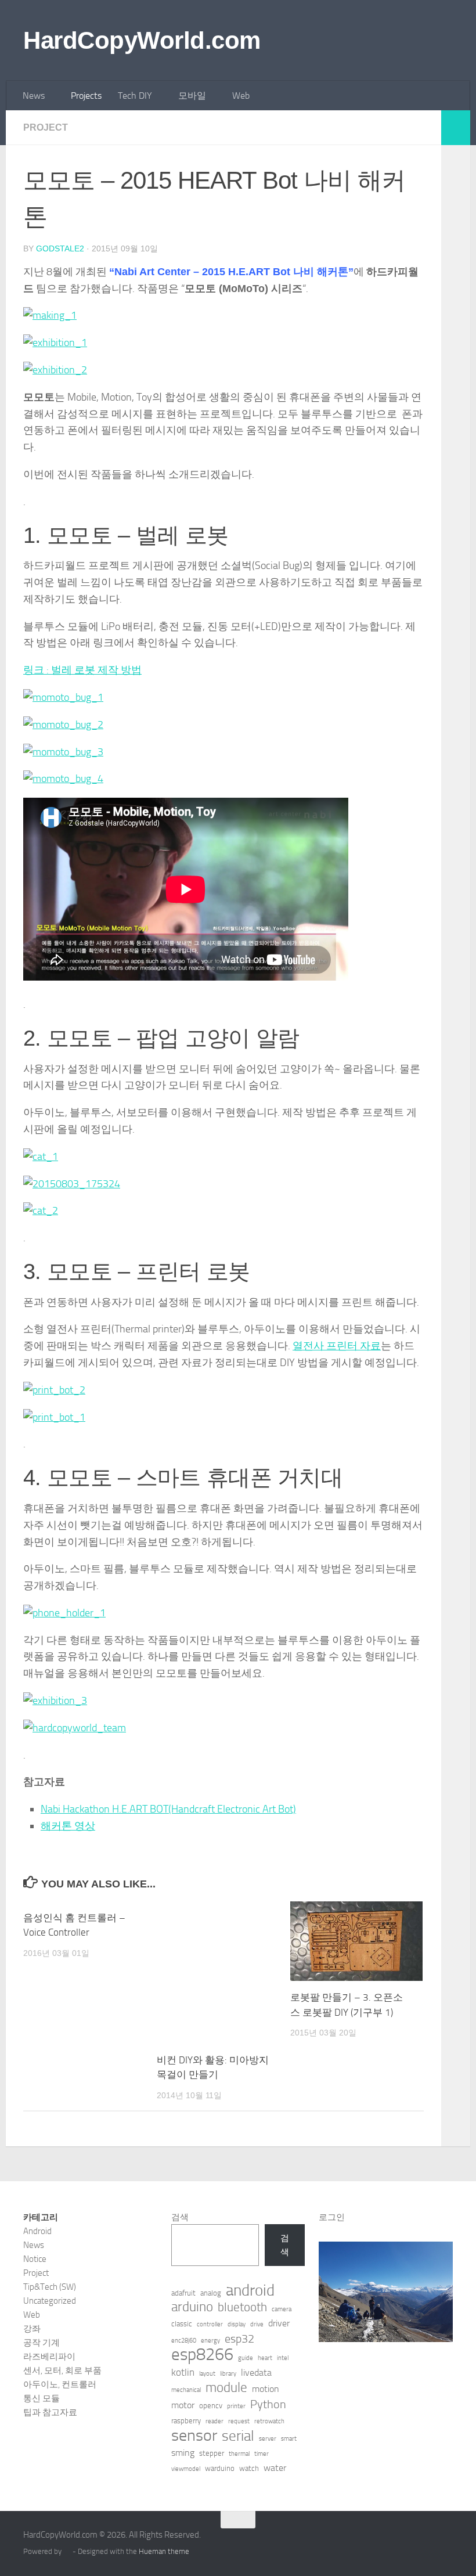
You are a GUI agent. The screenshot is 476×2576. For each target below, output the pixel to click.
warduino (220, 2468)
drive (257, 2324)
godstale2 (60, 248)
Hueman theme (164, 2551)
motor (183, 2405)
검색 (180, 2217)
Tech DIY (135, 96)
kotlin (183, 2372)
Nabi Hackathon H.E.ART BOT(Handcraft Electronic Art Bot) (168, 1809)
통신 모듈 (42, 2398)
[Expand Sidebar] (456, 128)
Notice (35, 2259)
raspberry (186, 2421)
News (34, 96)
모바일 (192, 96)
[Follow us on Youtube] (445, 2542)
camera (282, 2309)
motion (266, 2389)
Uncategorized (50, 2301)
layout (207, 2374)
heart (265, 2358)
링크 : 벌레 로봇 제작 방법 (82, 670)
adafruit (183, 2293)
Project (46, 127)
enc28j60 (184, 2341)
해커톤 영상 (68, 1826)
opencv (211, 2406)
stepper (212, 2453)
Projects (86, 96)
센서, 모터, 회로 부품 (62, 2370)
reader (214, 2421)
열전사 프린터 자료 (337, 1346)
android (250, 2290)
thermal (239, 2454)
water (275, 2468)
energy (210, 2341)
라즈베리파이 (49, 2357)
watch (249, 2468)
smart (289, 2439)
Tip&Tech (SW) (50, 2287)
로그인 (332, 2217)
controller (210, 2324)
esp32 (239, 2339)
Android (37, 2231)
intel (283, 2358)
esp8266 (202, 2355)
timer (262, 2454)
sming (183, 2453)
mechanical (186, 2390)
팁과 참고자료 (50, 2412)
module (226, 2388)
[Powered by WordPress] (67, 2551)
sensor (194, 2436)
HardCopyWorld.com (142, 40)
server (268, 2439)
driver (279, 2323)
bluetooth (242, 2307)
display (237, 2324)
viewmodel (186, 2469)
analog (211, 2293)
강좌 (32, 2329)
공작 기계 (42, 2343)
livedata (256, 2373)
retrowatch (269, 2421)
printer (236, 2406)
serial (238, 2436)
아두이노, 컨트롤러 (60, 2384)
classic (182, 2324)
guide (246, 2358)
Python (268, 2404)
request (239, 2421)
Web (241, 96)
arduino (192, 2307)
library (228, 2374)
